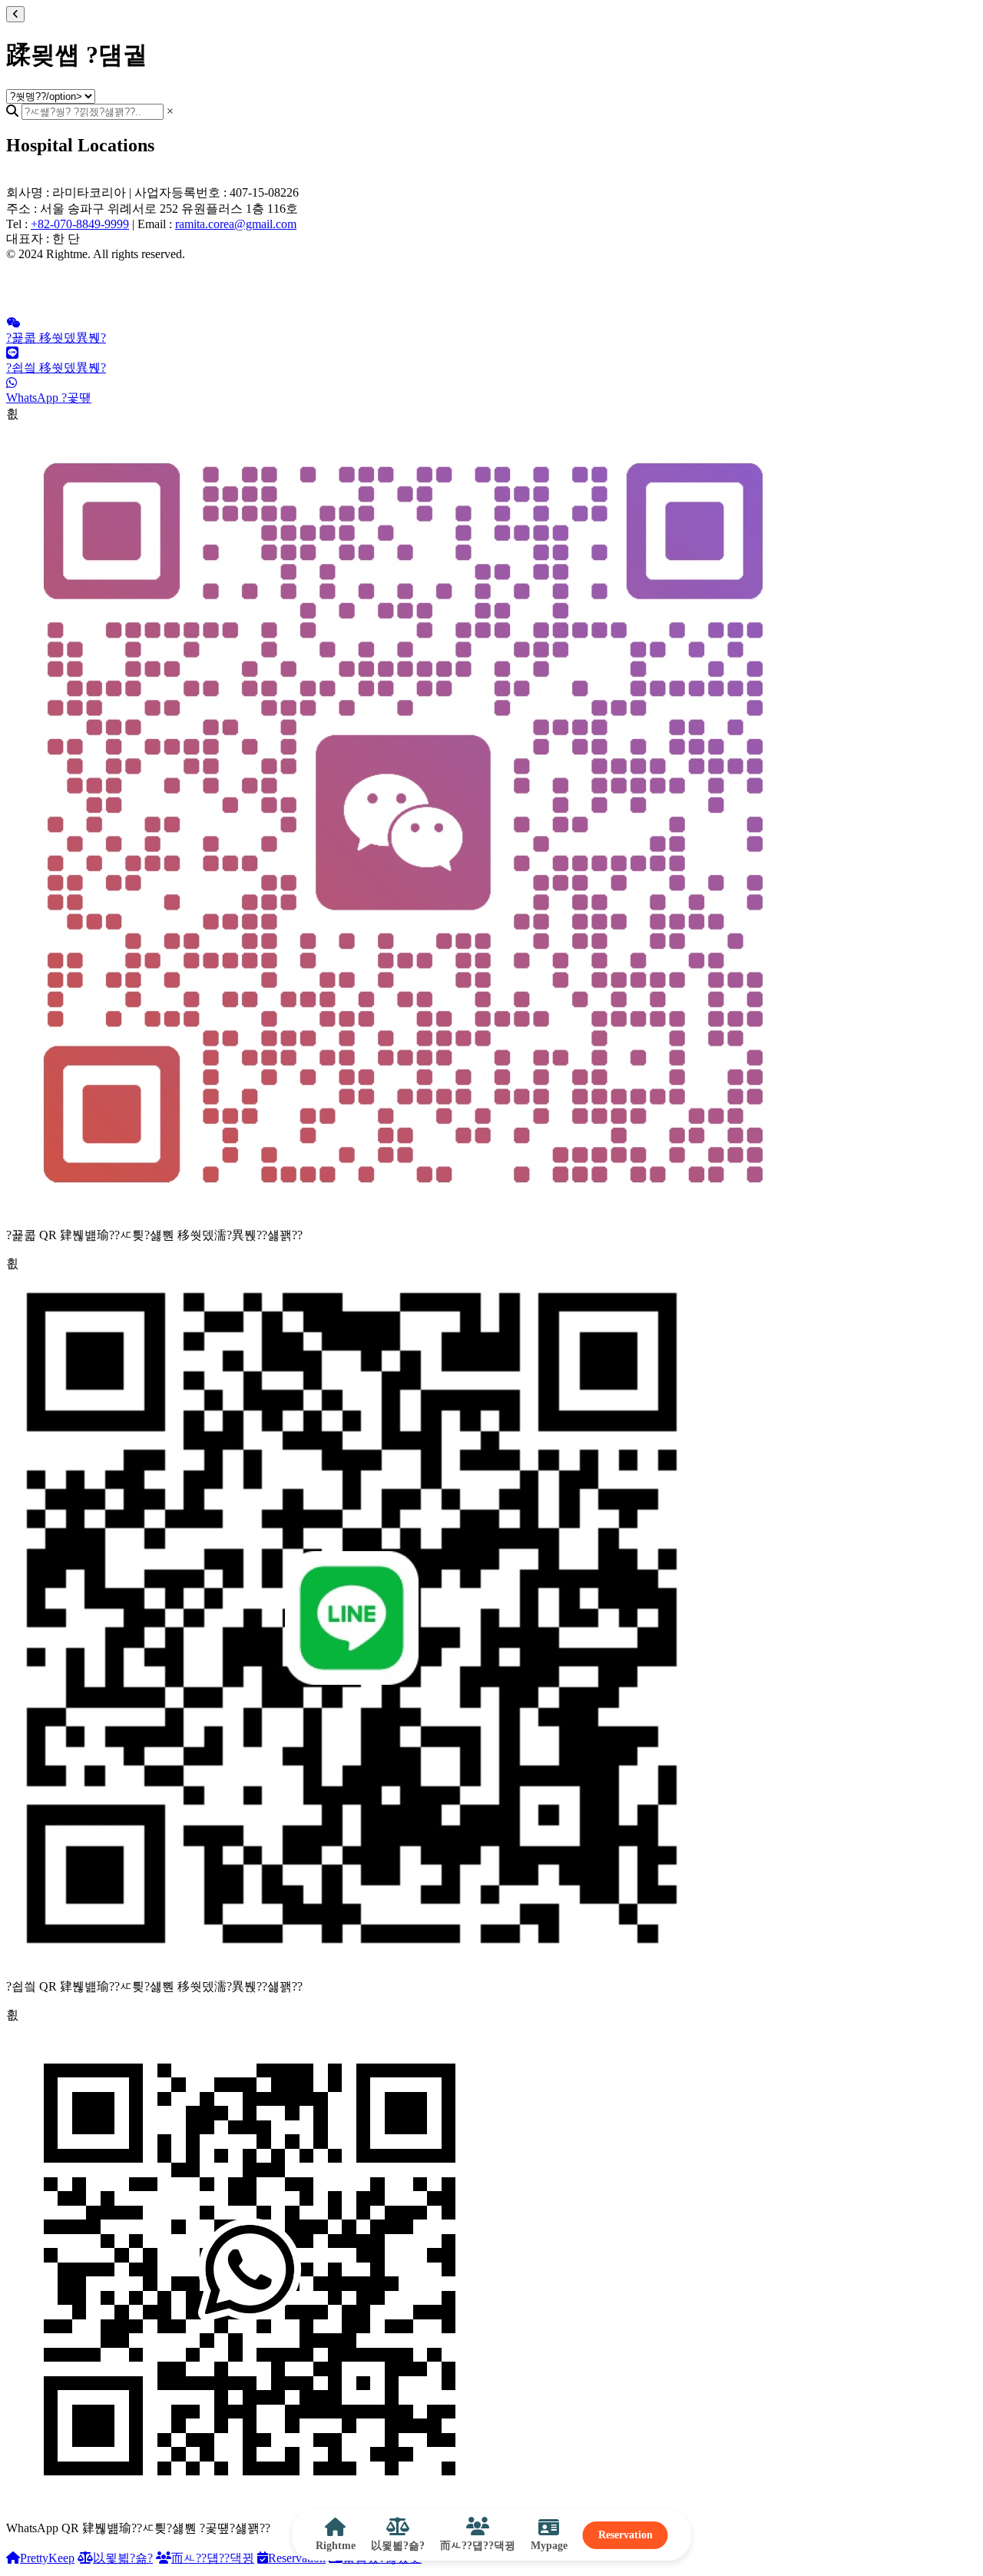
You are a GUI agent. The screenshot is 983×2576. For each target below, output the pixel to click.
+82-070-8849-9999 (80, 224)
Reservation (626, 2535)
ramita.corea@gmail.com (236, 224)
